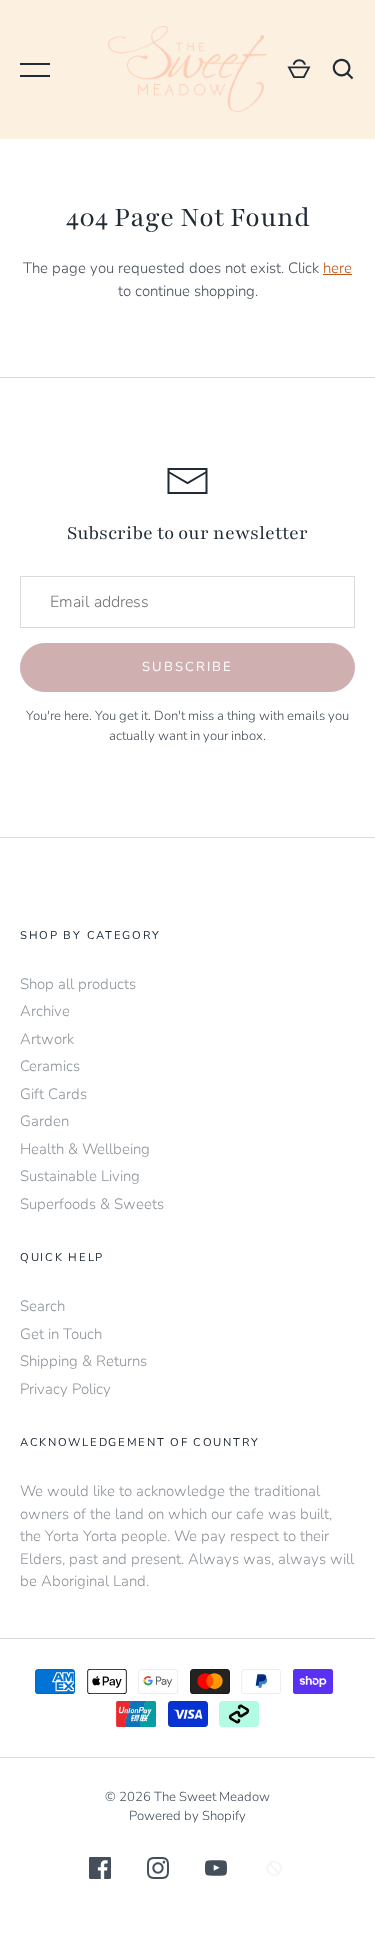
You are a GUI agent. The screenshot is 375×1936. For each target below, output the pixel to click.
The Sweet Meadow (212, 1797)
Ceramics (50, 1066)
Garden (44, 1121)
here (337, 268)
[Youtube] (216, 1871)
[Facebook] (100, 1871)
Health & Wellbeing (85, 1149)
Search (42, 1306)
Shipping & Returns (83, 1361)
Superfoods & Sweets (92, 1204)
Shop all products (78, 984)
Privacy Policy (65, 1389)
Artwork (47, 1039)
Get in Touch (61, 1334)
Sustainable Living (80, 1176)
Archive (45, 1011)
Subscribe (187, 667)
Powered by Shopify (187, 1816)
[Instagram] (158, 1871)
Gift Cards (53, 1094)
